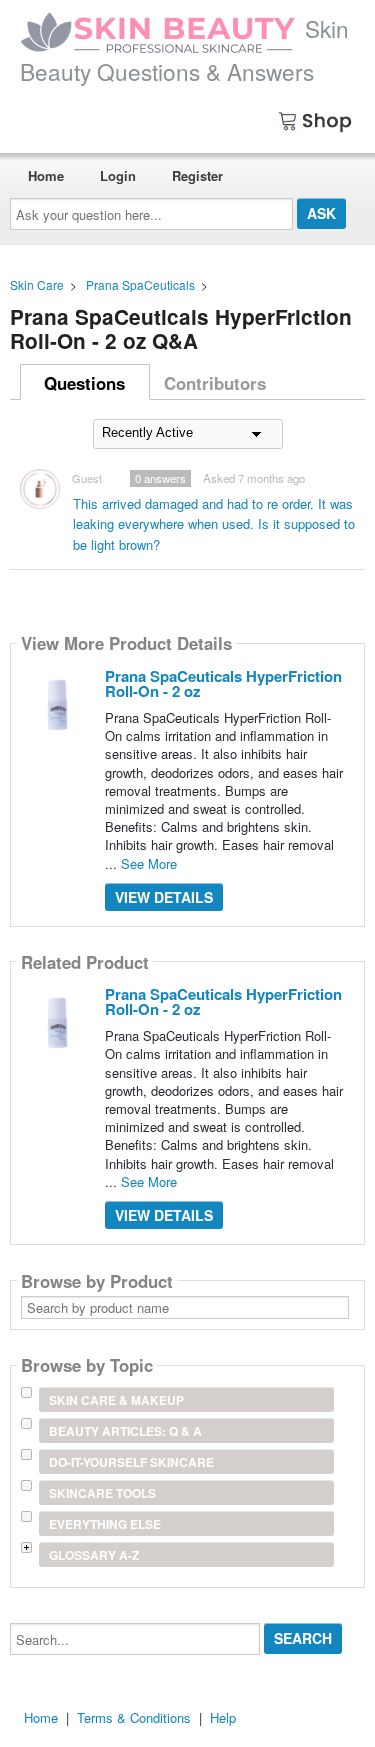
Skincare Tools (102, 1493)
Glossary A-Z (94, 1555)
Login (118, 175)
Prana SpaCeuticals (140, 284)
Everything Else (105, 1524)
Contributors (215, 383)
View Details (164, 897)
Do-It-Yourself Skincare (131, 1462)
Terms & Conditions (134, 1717)
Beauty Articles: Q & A (125, 1431)
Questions (84, 383)
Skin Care (37, 284)
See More (149, 863)
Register (197, 175)
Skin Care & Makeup (116, 1400)
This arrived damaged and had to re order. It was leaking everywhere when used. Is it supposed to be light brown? (214, 524)
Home (46, 175)
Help (223, 1717)
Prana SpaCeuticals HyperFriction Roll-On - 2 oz (223, 683)
